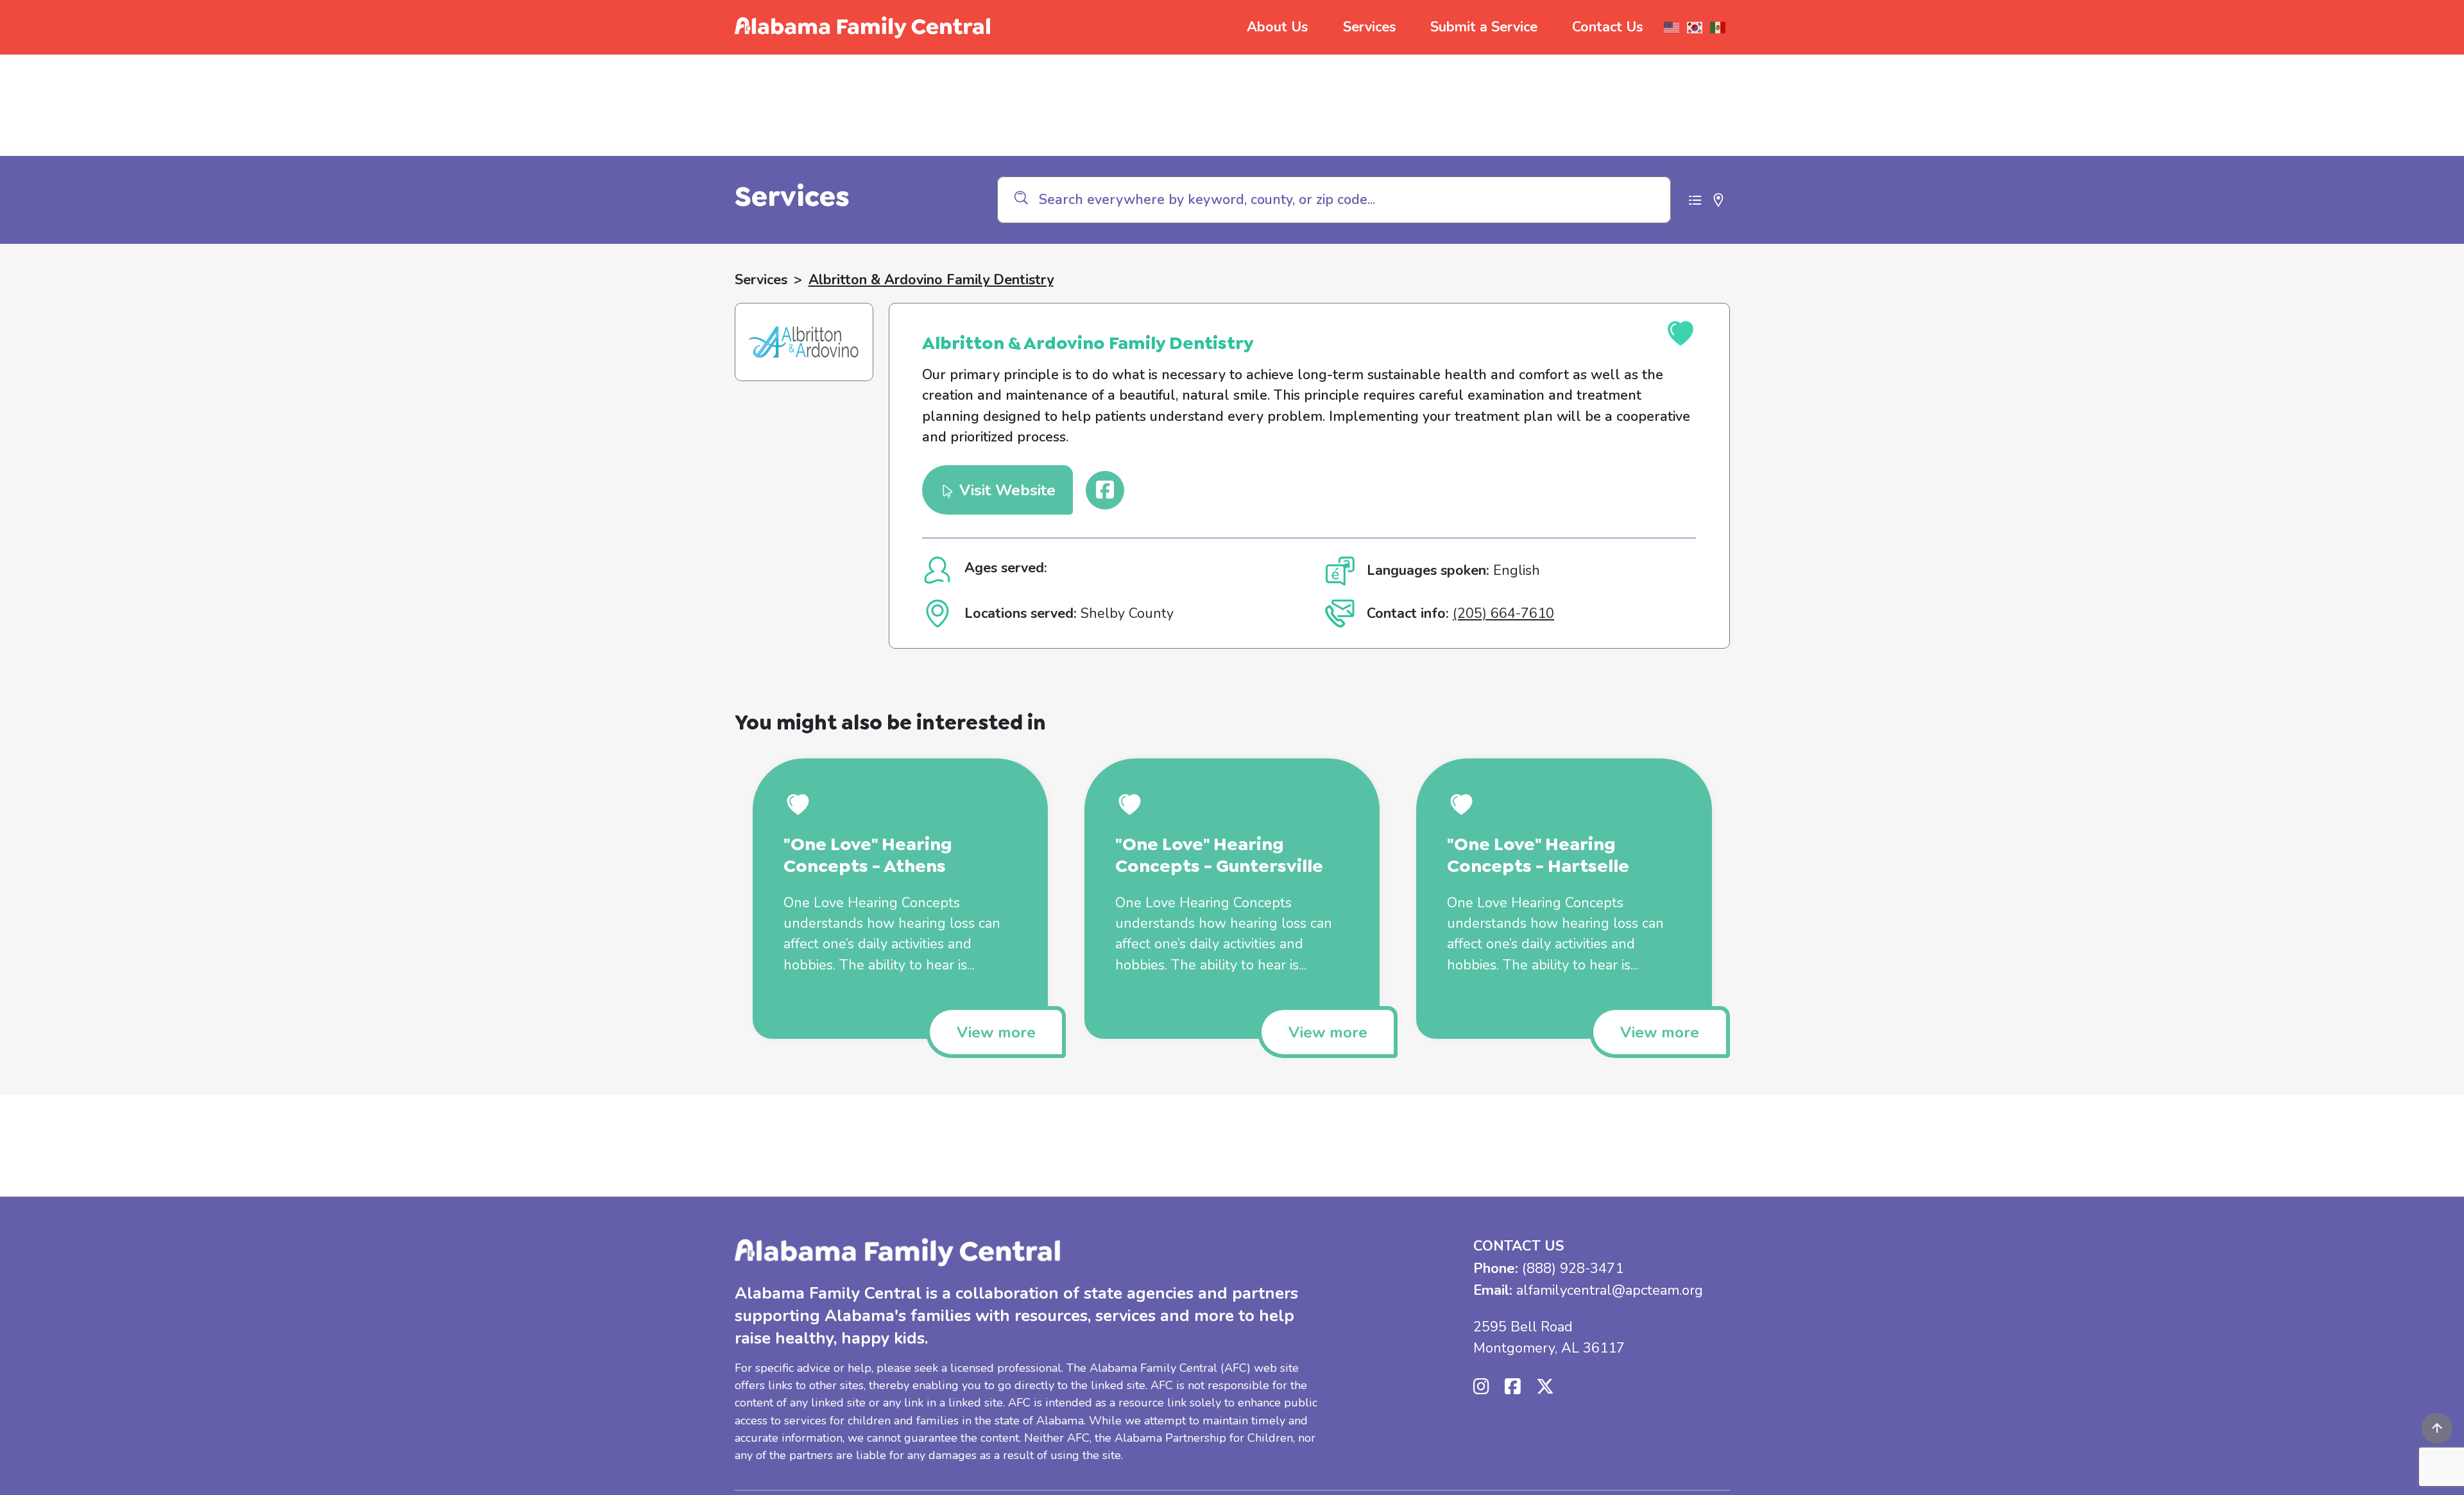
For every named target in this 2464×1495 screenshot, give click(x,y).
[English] (1672, 28)
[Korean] (1695, 28)
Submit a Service (1484, 27)
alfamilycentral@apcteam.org (1610, 1290)
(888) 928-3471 (1573, 1269)
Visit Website (1005, 490)
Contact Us (1607, 27)
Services (1369, 27)
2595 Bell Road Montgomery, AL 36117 (1549, 1337)
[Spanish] (1718, 28)
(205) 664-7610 (1503, 613)
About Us (1277, 27)
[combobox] (1334, 200)
